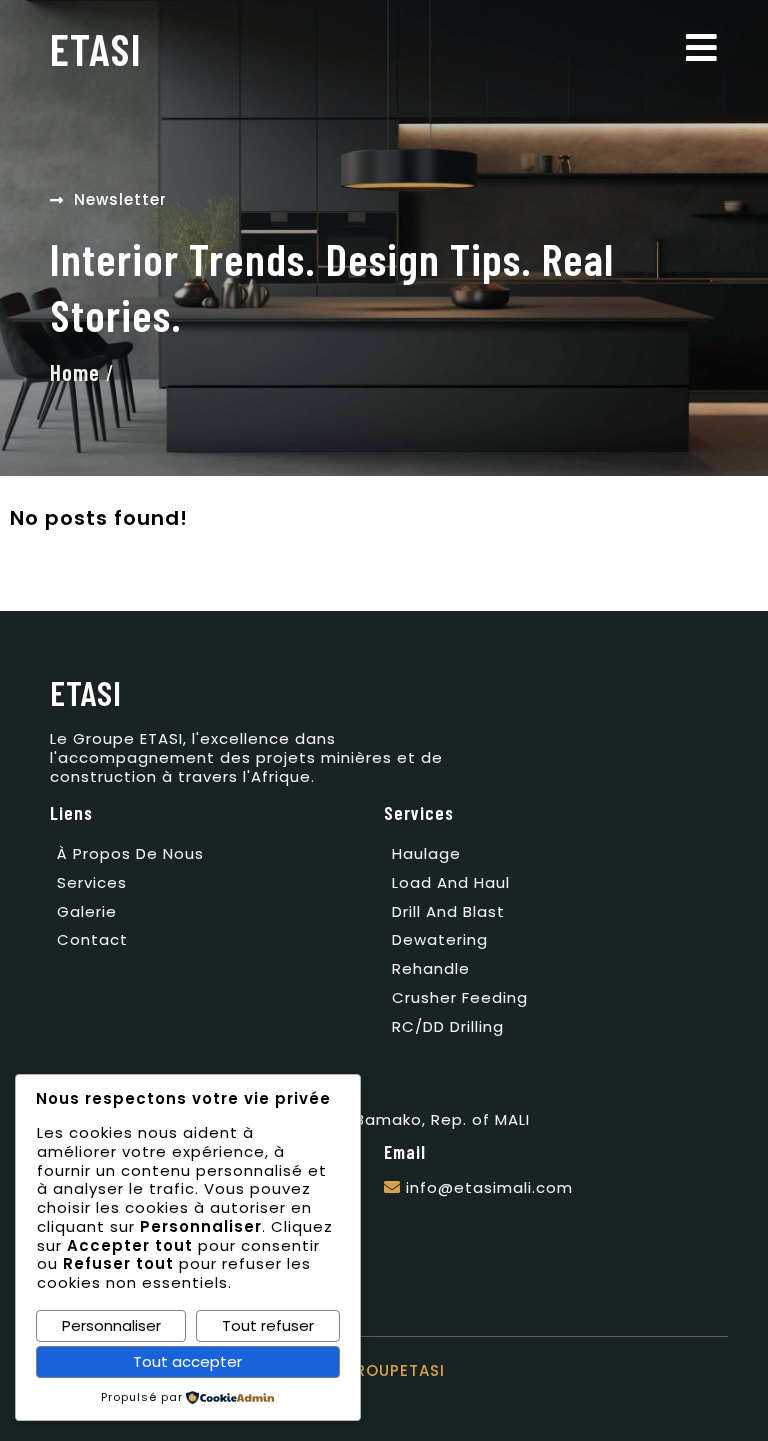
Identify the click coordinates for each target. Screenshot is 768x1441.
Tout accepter (187, 1361)
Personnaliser (111, 1325)
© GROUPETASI (384, 1370)
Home (75, 372)
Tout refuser (268, 1325)
